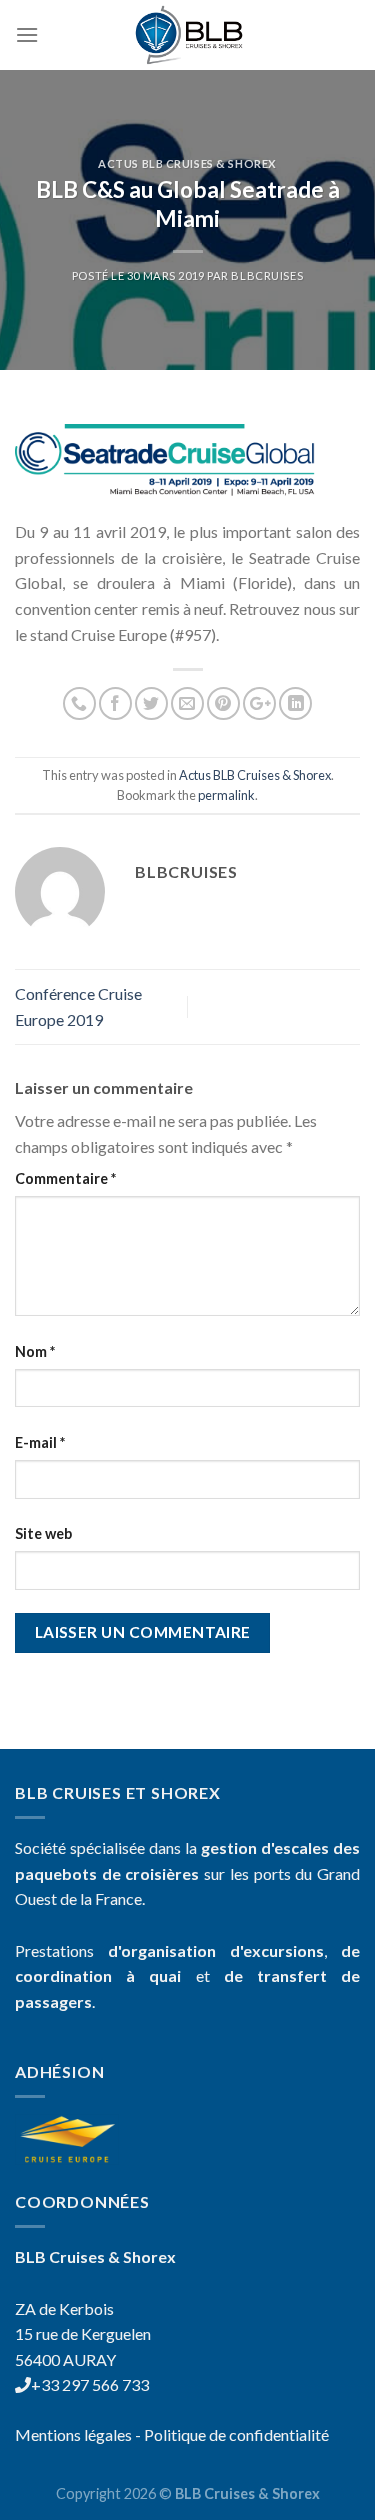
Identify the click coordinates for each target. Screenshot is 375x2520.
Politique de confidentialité (236, 2434)
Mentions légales (73, 2434)
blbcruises (267, 275)
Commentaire (65, 1178)
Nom (35, 1351)
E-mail (40, 1442)
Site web (43, 1533)
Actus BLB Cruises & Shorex (187, 163)
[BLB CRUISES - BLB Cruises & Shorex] (188, 35)
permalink (226, 795)
